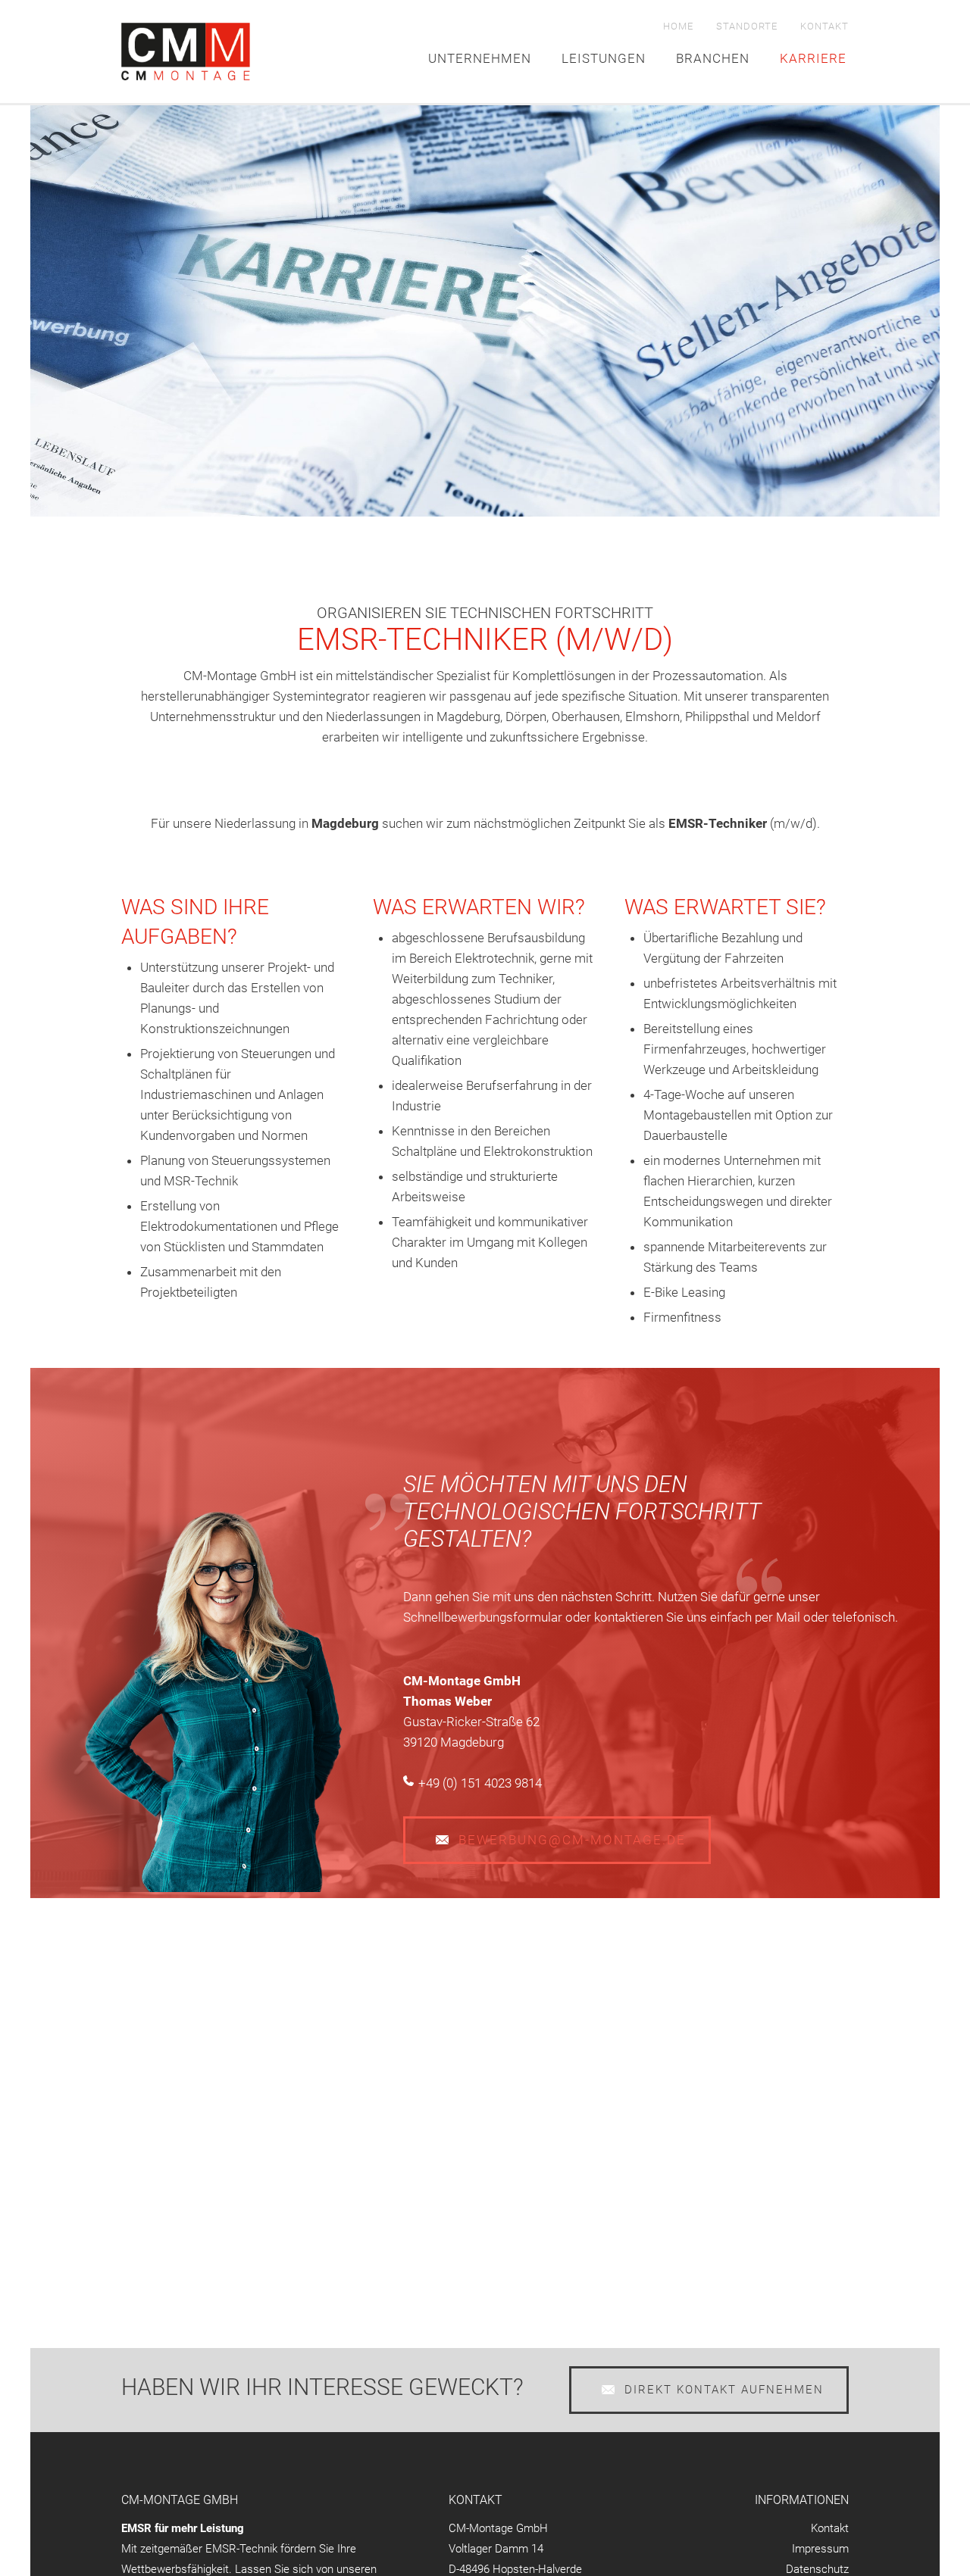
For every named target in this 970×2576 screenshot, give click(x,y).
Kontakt (824, 26)
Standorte (747, 26)
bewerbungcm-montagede (572, 1840)
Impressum (820, 2549)
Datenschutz (817, 2569)
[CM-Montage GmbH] (186, 52)
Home (678, 26)
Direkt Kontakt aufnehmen (724, 2390)
